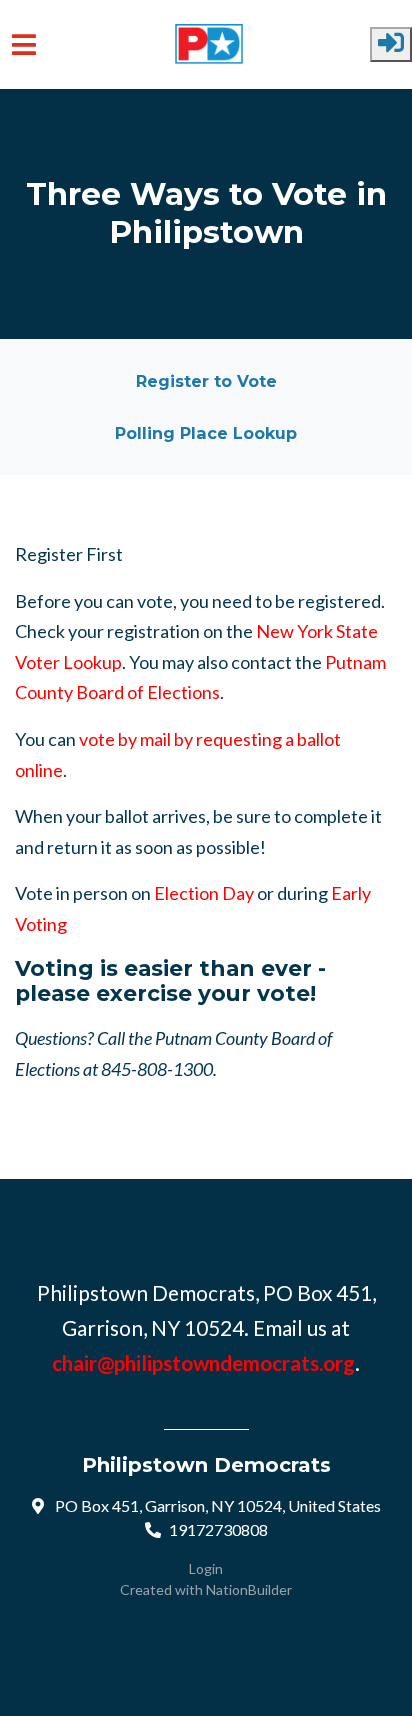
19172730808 (218, 1529)
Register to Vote (206, 381)
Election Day (204, 893)
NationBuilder (249, 1589)
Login (206, 1568)
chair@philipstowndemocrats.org (203, 1362)
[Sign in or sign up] (391, 44)
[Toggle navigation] (24, 44)
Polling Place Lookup (206, 433)
